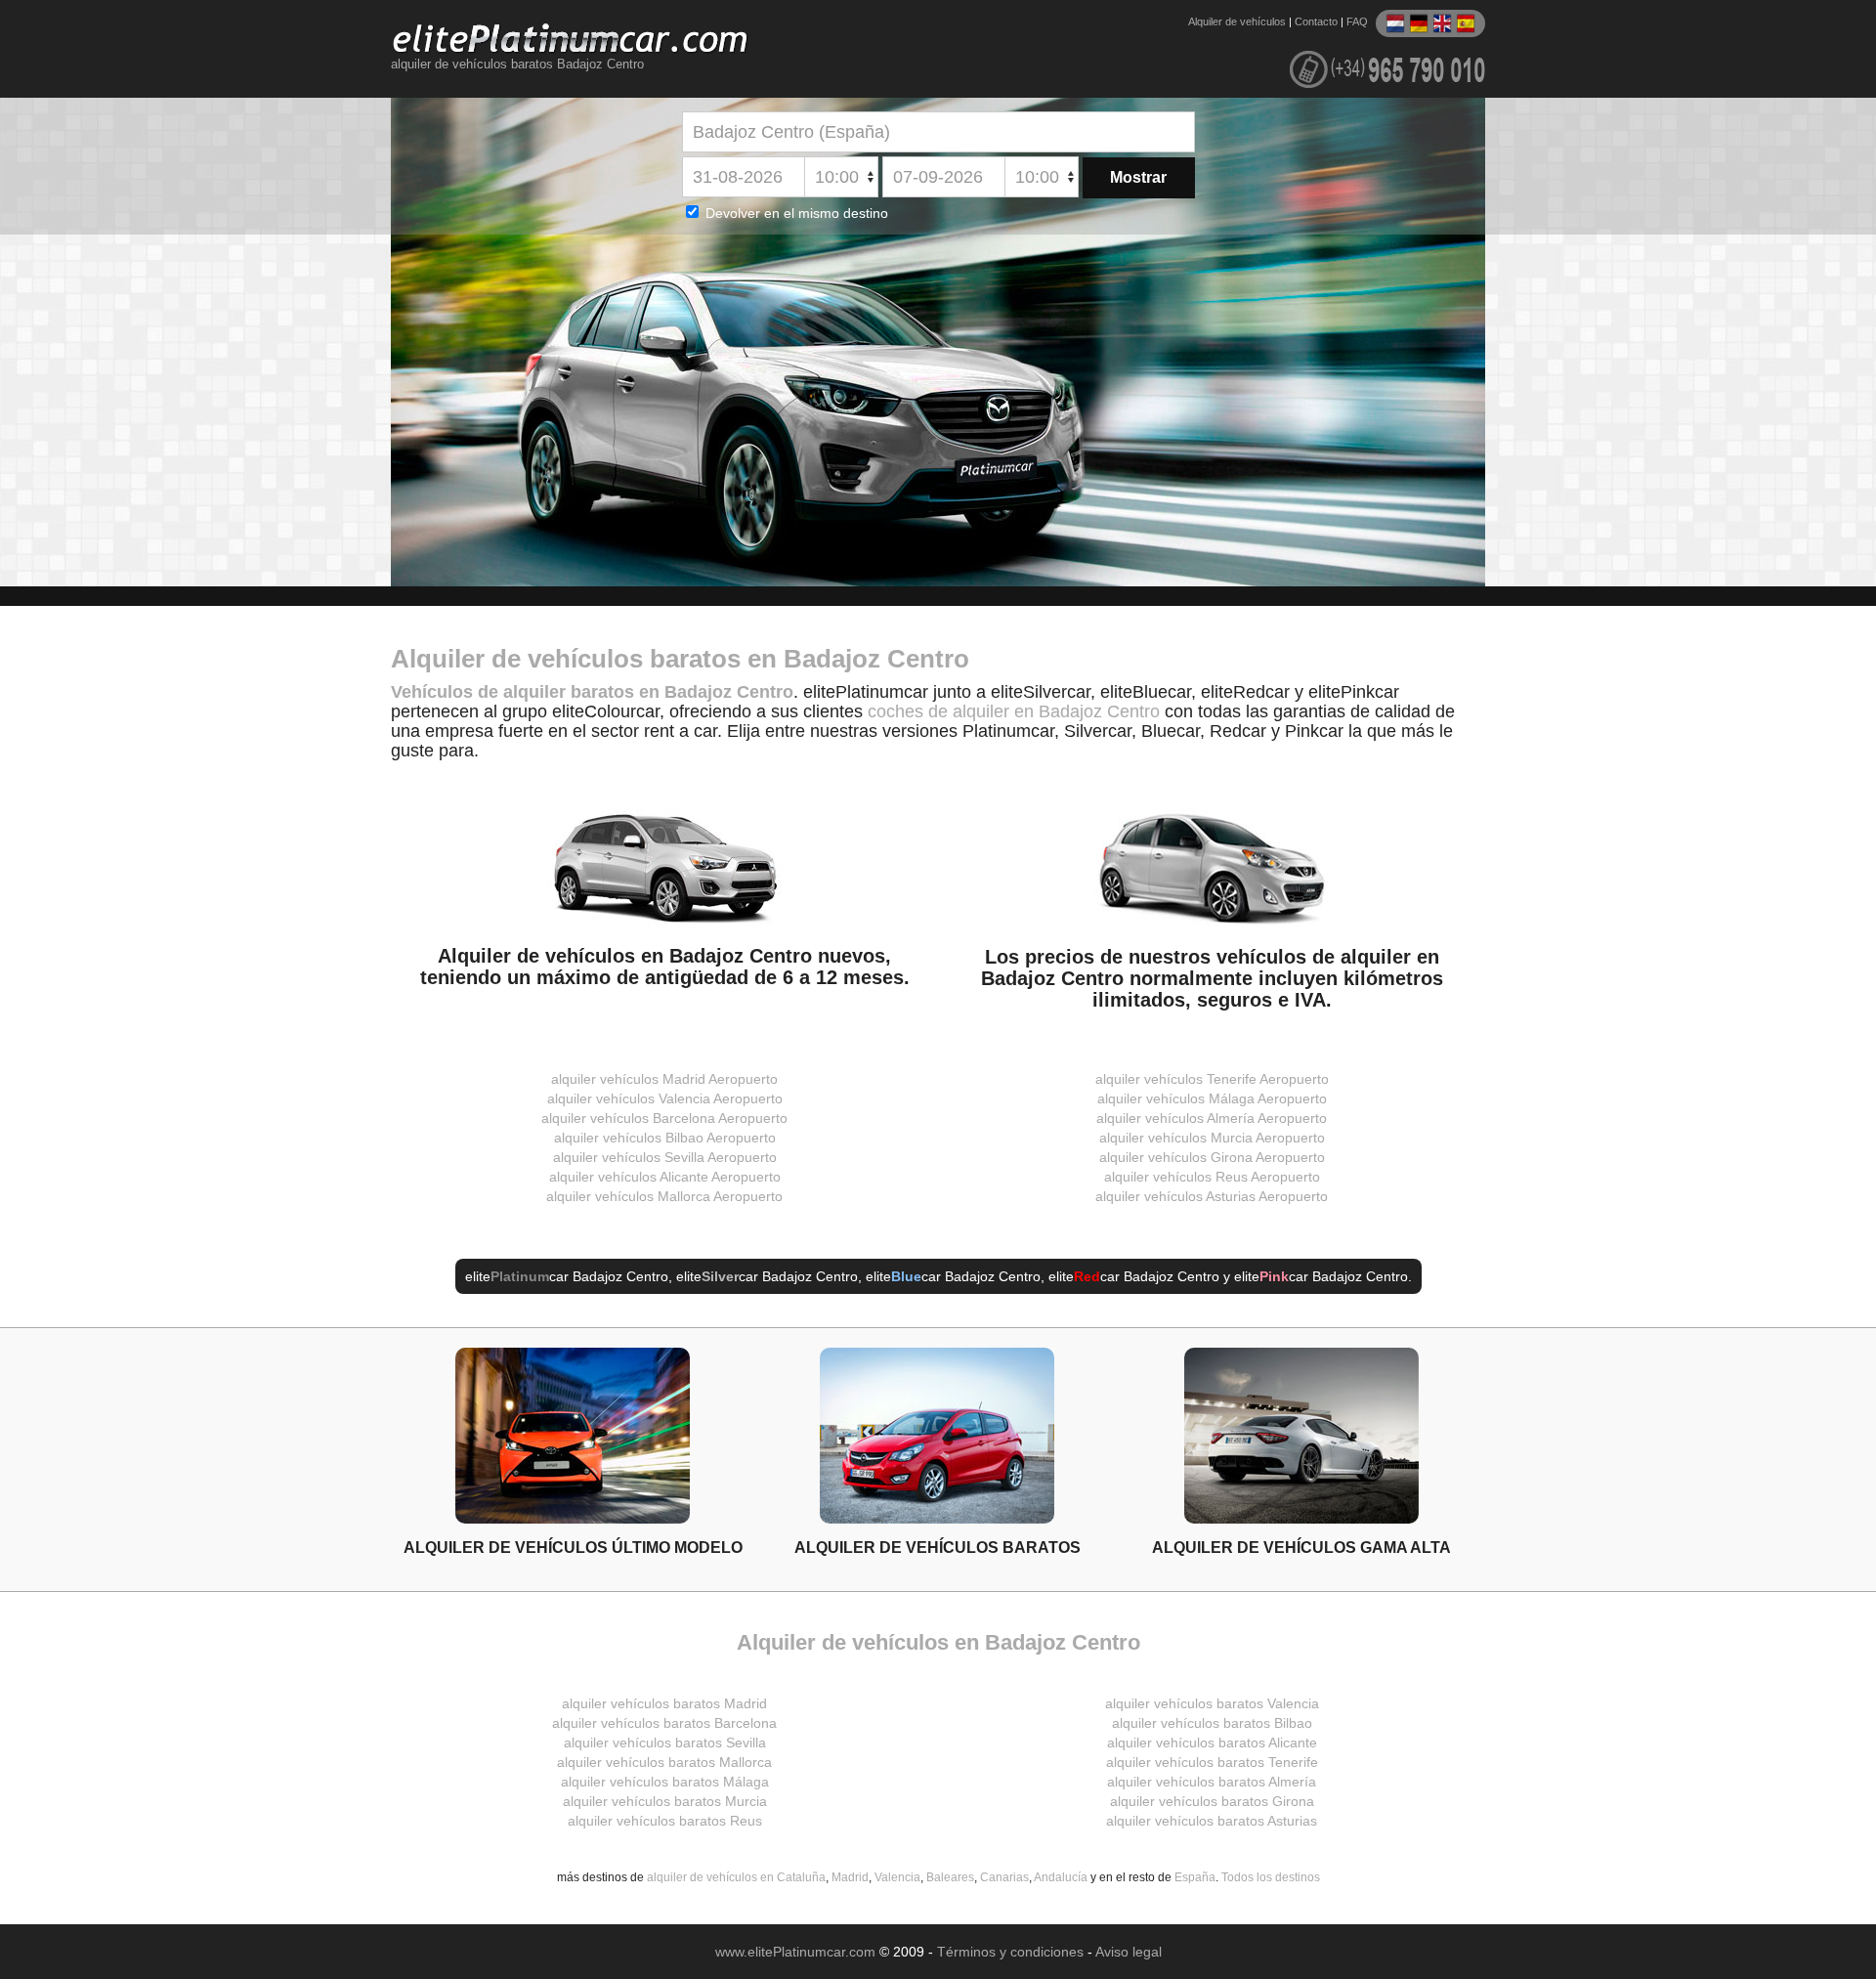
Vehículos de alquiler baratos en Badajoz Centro (592, 692)
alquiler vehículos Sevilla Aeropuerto (665, 1157)
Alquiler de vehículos (1237, 22)
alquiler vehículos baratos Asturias (1212, 1821)
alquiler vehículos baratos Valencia (1212, 1703)
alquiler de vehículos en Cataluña (736, 1877)
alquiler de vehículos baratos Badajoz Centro (517, 65)
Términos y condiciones (1010, 1952)
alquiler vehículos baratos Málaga (665, 1782)
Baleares (950, 1877)
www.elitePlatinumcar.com (795, 1952)
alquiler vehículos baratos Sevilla (665, 1742)
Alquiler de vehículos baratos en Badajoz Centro (680, 659)
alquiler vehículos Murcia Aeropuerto (1212, 1138)
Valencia (897, 1877)
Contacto (1316, 22)
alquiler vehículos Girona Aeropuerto (1212, 1157)
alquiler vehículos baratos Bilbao (1212, 1723)
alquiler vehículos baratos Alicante (1212, 1742)
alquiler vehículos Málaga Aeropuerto (1212, 1098)
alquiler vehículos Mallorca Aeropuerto (664, 1196)
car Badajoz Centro (579, 1276)
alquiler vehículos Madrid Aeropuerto (664, 1079)
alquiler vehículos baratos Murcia (665, 1801)
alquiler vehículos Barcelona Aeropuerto (664, 1118)
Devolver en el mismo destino (795, 213)
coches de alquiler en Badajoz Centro (1014, 711)
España (1195, 1877)
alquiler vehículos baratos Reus (665, 1821)
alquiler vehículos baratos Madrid (664, 1703)
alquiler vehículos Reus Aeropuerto (1212, 1177)
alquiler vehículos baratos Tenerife (1212, 1762)
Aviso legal (1129, 1952)
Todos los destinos (1271, 1877)
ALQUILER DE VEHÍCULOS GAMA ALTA (1301, 1547)
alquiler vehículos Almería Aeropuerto (1212, 1118)
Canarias (1004, 1877)
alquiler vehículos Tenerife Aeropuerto (1212, 1079)
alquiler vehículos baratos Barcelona (664, 1723)
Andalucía (1061, 1877)
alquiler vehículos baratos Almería (1212, 1782)
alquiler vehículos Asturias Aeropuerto (1212, 1196)
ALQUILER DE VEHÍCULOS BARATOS (938, 1547)
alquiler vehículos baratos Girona (1212, 1801)
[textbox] (938, 132)
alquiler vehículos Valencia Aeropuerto (665, 1098)
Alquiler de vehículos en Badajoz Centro (938, 1642)
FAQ (1357, 22)
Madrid (850, 1877)
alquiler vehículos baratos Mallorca (664, 1762)
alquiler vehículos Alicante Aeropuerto (665, 1177)
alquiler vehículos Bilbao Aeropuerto (665, 1138)
